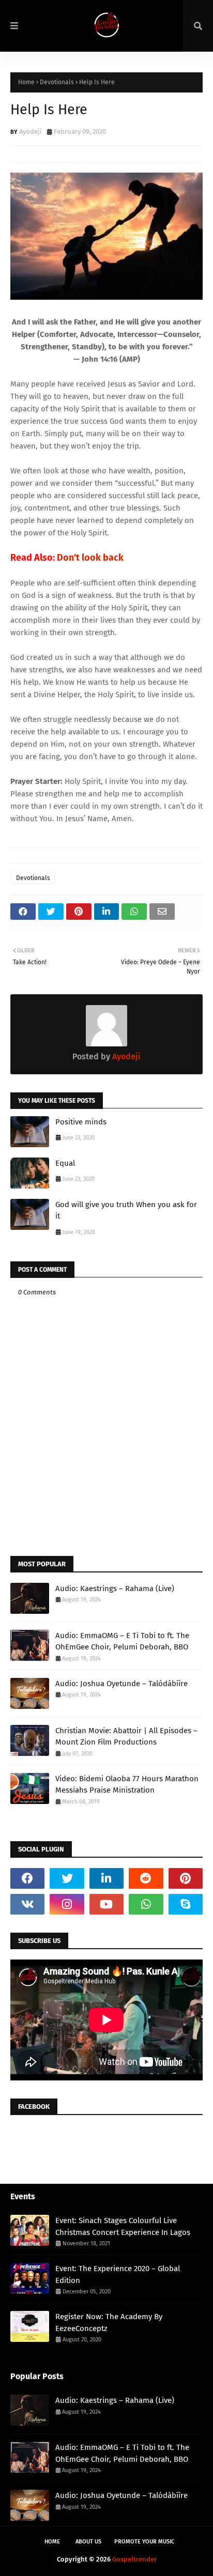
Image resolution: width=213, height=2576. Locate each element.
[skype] (186, 1904)
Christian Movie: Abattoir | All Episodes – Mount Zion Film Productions (126, 1737)
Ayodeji (31, 132)
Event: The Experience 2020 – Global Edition (118, 2274)
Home (26, 82)
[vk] (27, 1904)
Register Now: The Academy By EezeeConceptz (109, 2323)
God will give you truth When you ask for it (126, 1210)
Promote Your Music (144, 2542)
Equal (65, 1163)
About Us (88, 2542)
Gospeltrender (134, 2559)
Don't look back (90, 558)
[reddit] (146, 1878)
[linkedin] (106, 1878)
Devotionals (57, 82)
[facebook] (27, 1878)
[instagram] (67, 1904)
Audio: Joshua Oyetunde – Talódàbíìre (121, 1684)
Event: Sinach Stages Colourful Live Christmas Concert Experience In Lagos (123, 2226)
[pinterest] (186, 1878)
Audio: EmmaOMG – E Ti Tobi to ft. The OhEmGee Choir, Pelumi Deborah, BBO (122, 1641)
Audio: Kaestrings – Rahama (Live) (115, 1588)
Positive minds (81, 1122)
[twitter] (67, 1878)
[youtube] (106, 1904)
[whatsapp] (146, 1904)
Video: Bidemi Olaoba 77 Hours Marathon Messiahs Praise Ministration (127, 1785)
